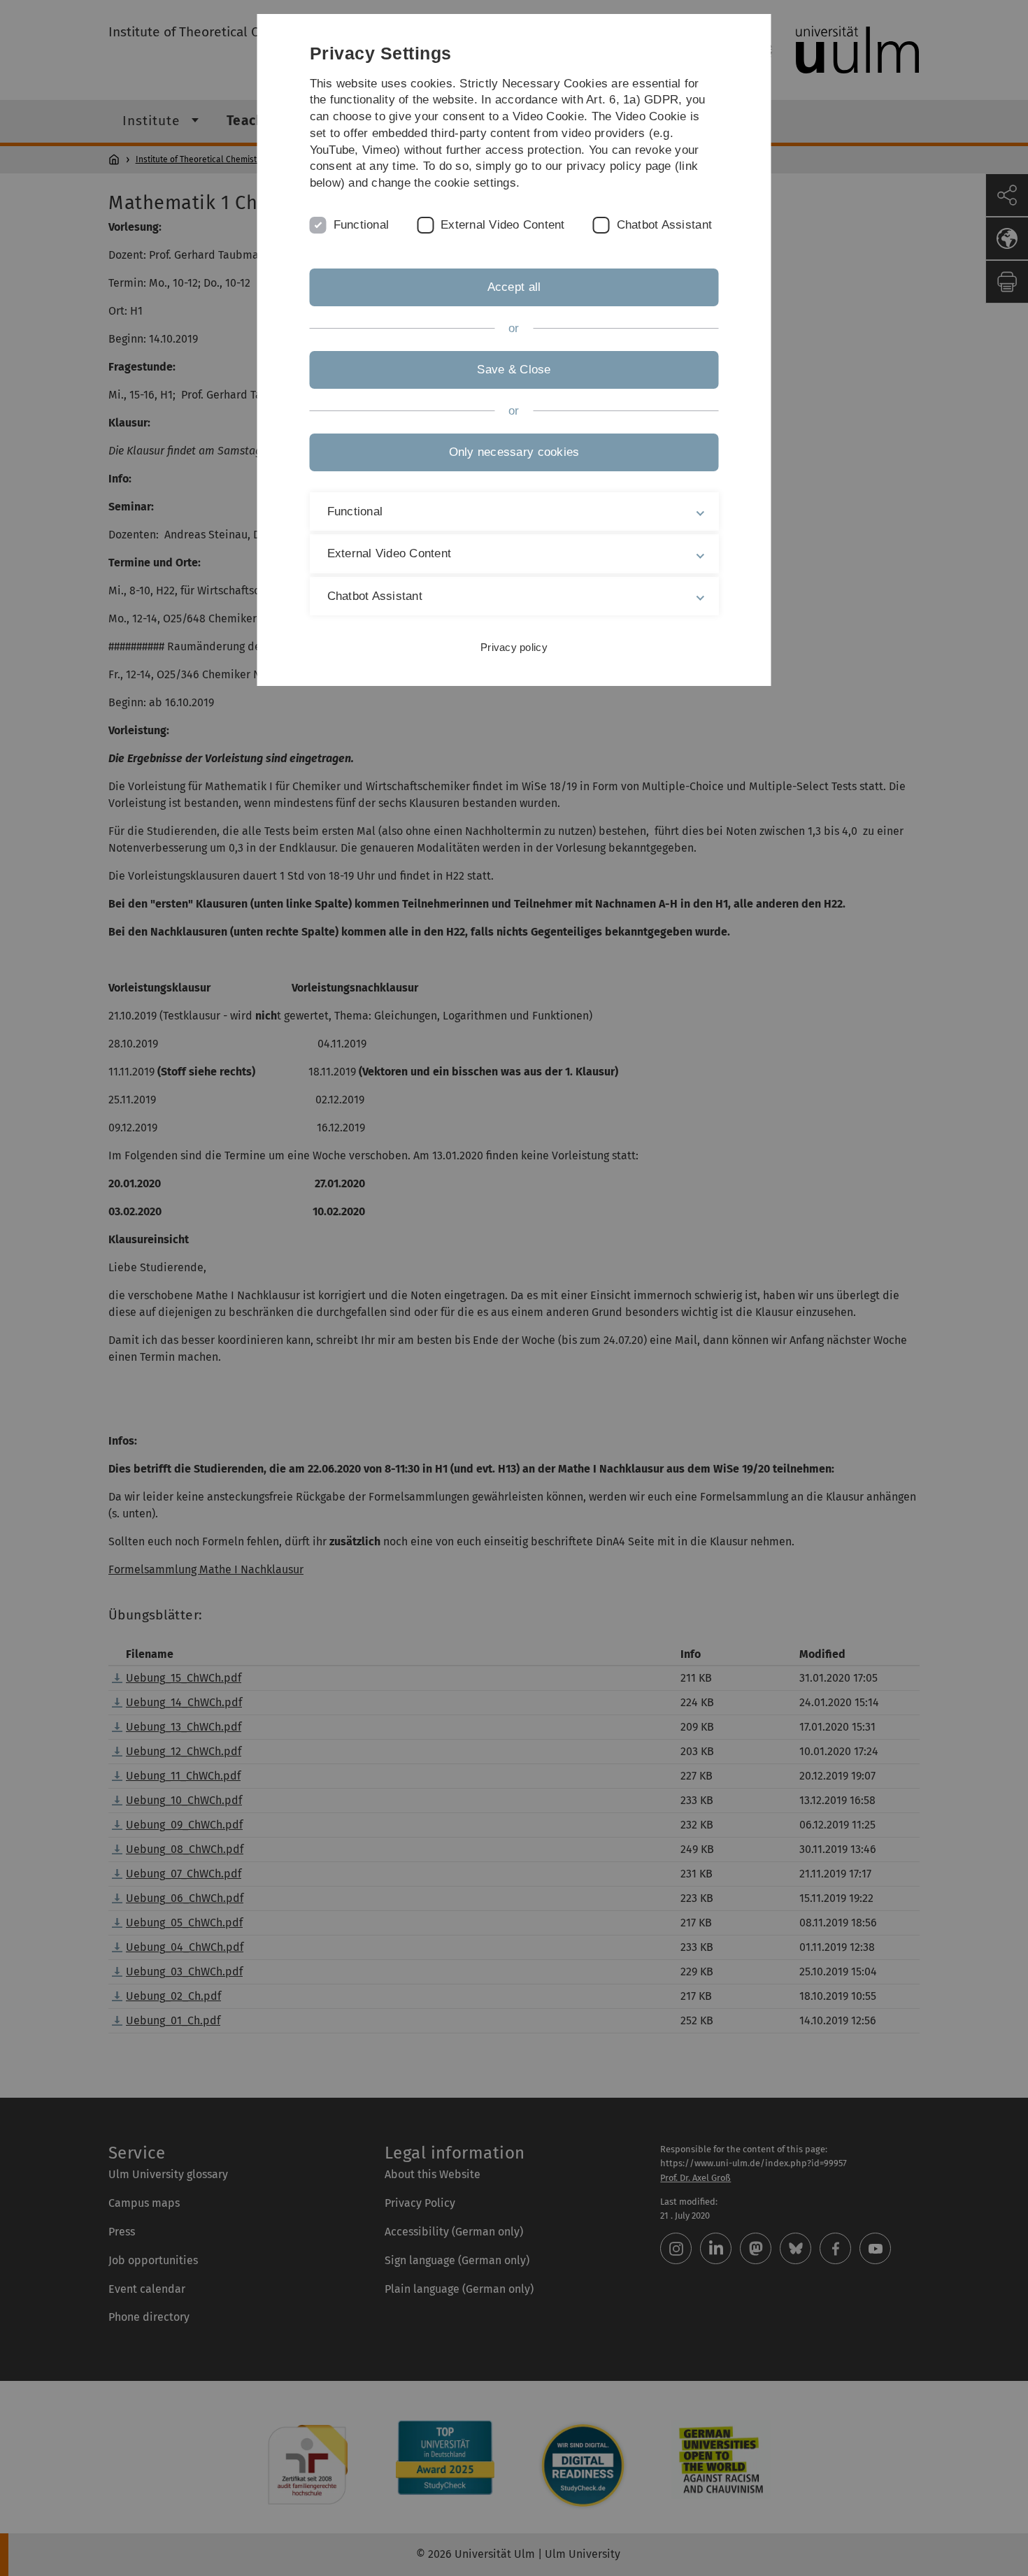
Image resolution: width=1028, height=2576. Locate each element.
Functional (362, 225)
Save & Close (514, 370)
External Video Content (503, 225)
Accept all (514, 287)
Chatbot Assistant (664, 225)
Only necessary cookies (514, 452)
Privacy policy (514, 647)
